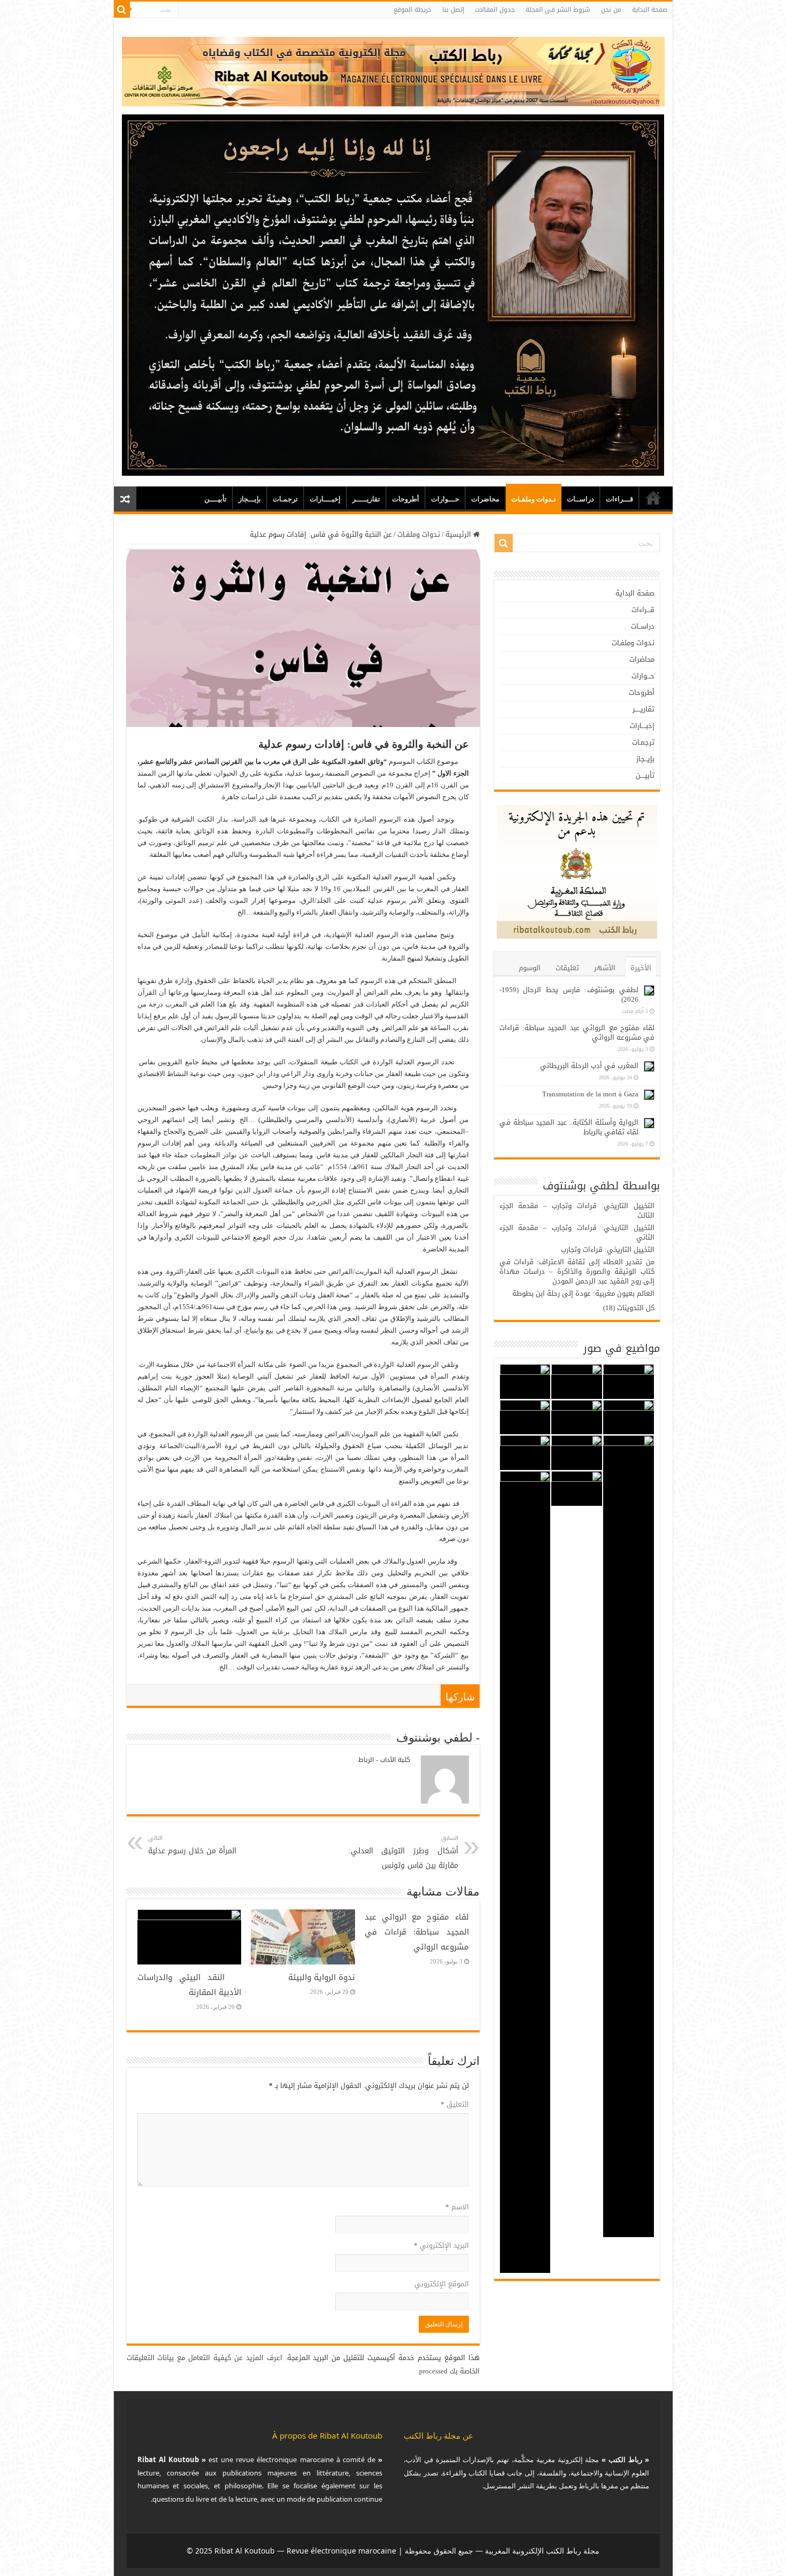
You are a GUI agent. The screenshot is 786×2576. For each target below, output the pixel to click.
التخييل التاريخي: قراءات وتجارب (608, 1250)
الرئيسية (459, 534)
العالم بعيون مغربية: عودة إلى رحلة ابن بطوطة (583, 1293)
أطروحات (406, 499)
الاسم (457, 2207)
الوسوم (530, 968)
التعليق (455, 2104)
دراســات (580, 499)
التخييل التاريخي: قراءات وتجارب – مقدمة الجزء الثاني (577, 1232)
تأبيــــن (215, 499)
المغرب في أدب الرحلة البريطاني (589, 1066)
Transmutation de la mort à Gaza (590, 1094)
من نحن (611, 10)
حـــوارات (445, 499)
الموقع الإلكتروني (442, 2284)
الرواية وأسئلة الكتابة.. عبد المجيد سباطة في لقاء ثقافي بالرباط (569, 1127)
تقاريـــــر (366, 499)
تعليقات (567, 968)
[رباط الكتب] (393, 69)
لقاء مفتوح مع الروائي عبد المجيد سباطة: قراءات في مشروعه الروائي (417, 1932)
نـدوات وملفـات (534, 499)
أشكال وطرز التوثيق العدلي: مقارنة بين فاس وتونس (403, 1852)
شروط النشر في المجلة (558, 10)
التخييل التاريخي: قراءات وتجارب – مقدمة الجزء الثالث (577, 1210)
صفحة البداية (650, 10)
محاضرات (485, 499)
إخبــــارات (325, 499)
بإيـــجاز (250, 499)
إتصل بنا (453, 10)
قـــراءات (619, 499)
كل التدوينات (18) (629, 1308)
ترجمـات (285, 499)
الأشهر (605, 968)
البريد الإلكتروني (441, 2245)
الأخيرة (641, 968)
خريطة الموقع (413, 10)
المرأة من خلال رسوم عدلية (192, 1845)
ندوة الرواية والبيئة (322, 1977)
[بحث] (122, 10)
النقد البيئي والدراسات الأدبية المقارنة (189, 1985)
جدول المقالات (495, 10)
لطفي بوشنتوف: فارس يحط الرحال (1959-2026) (569, 995)
